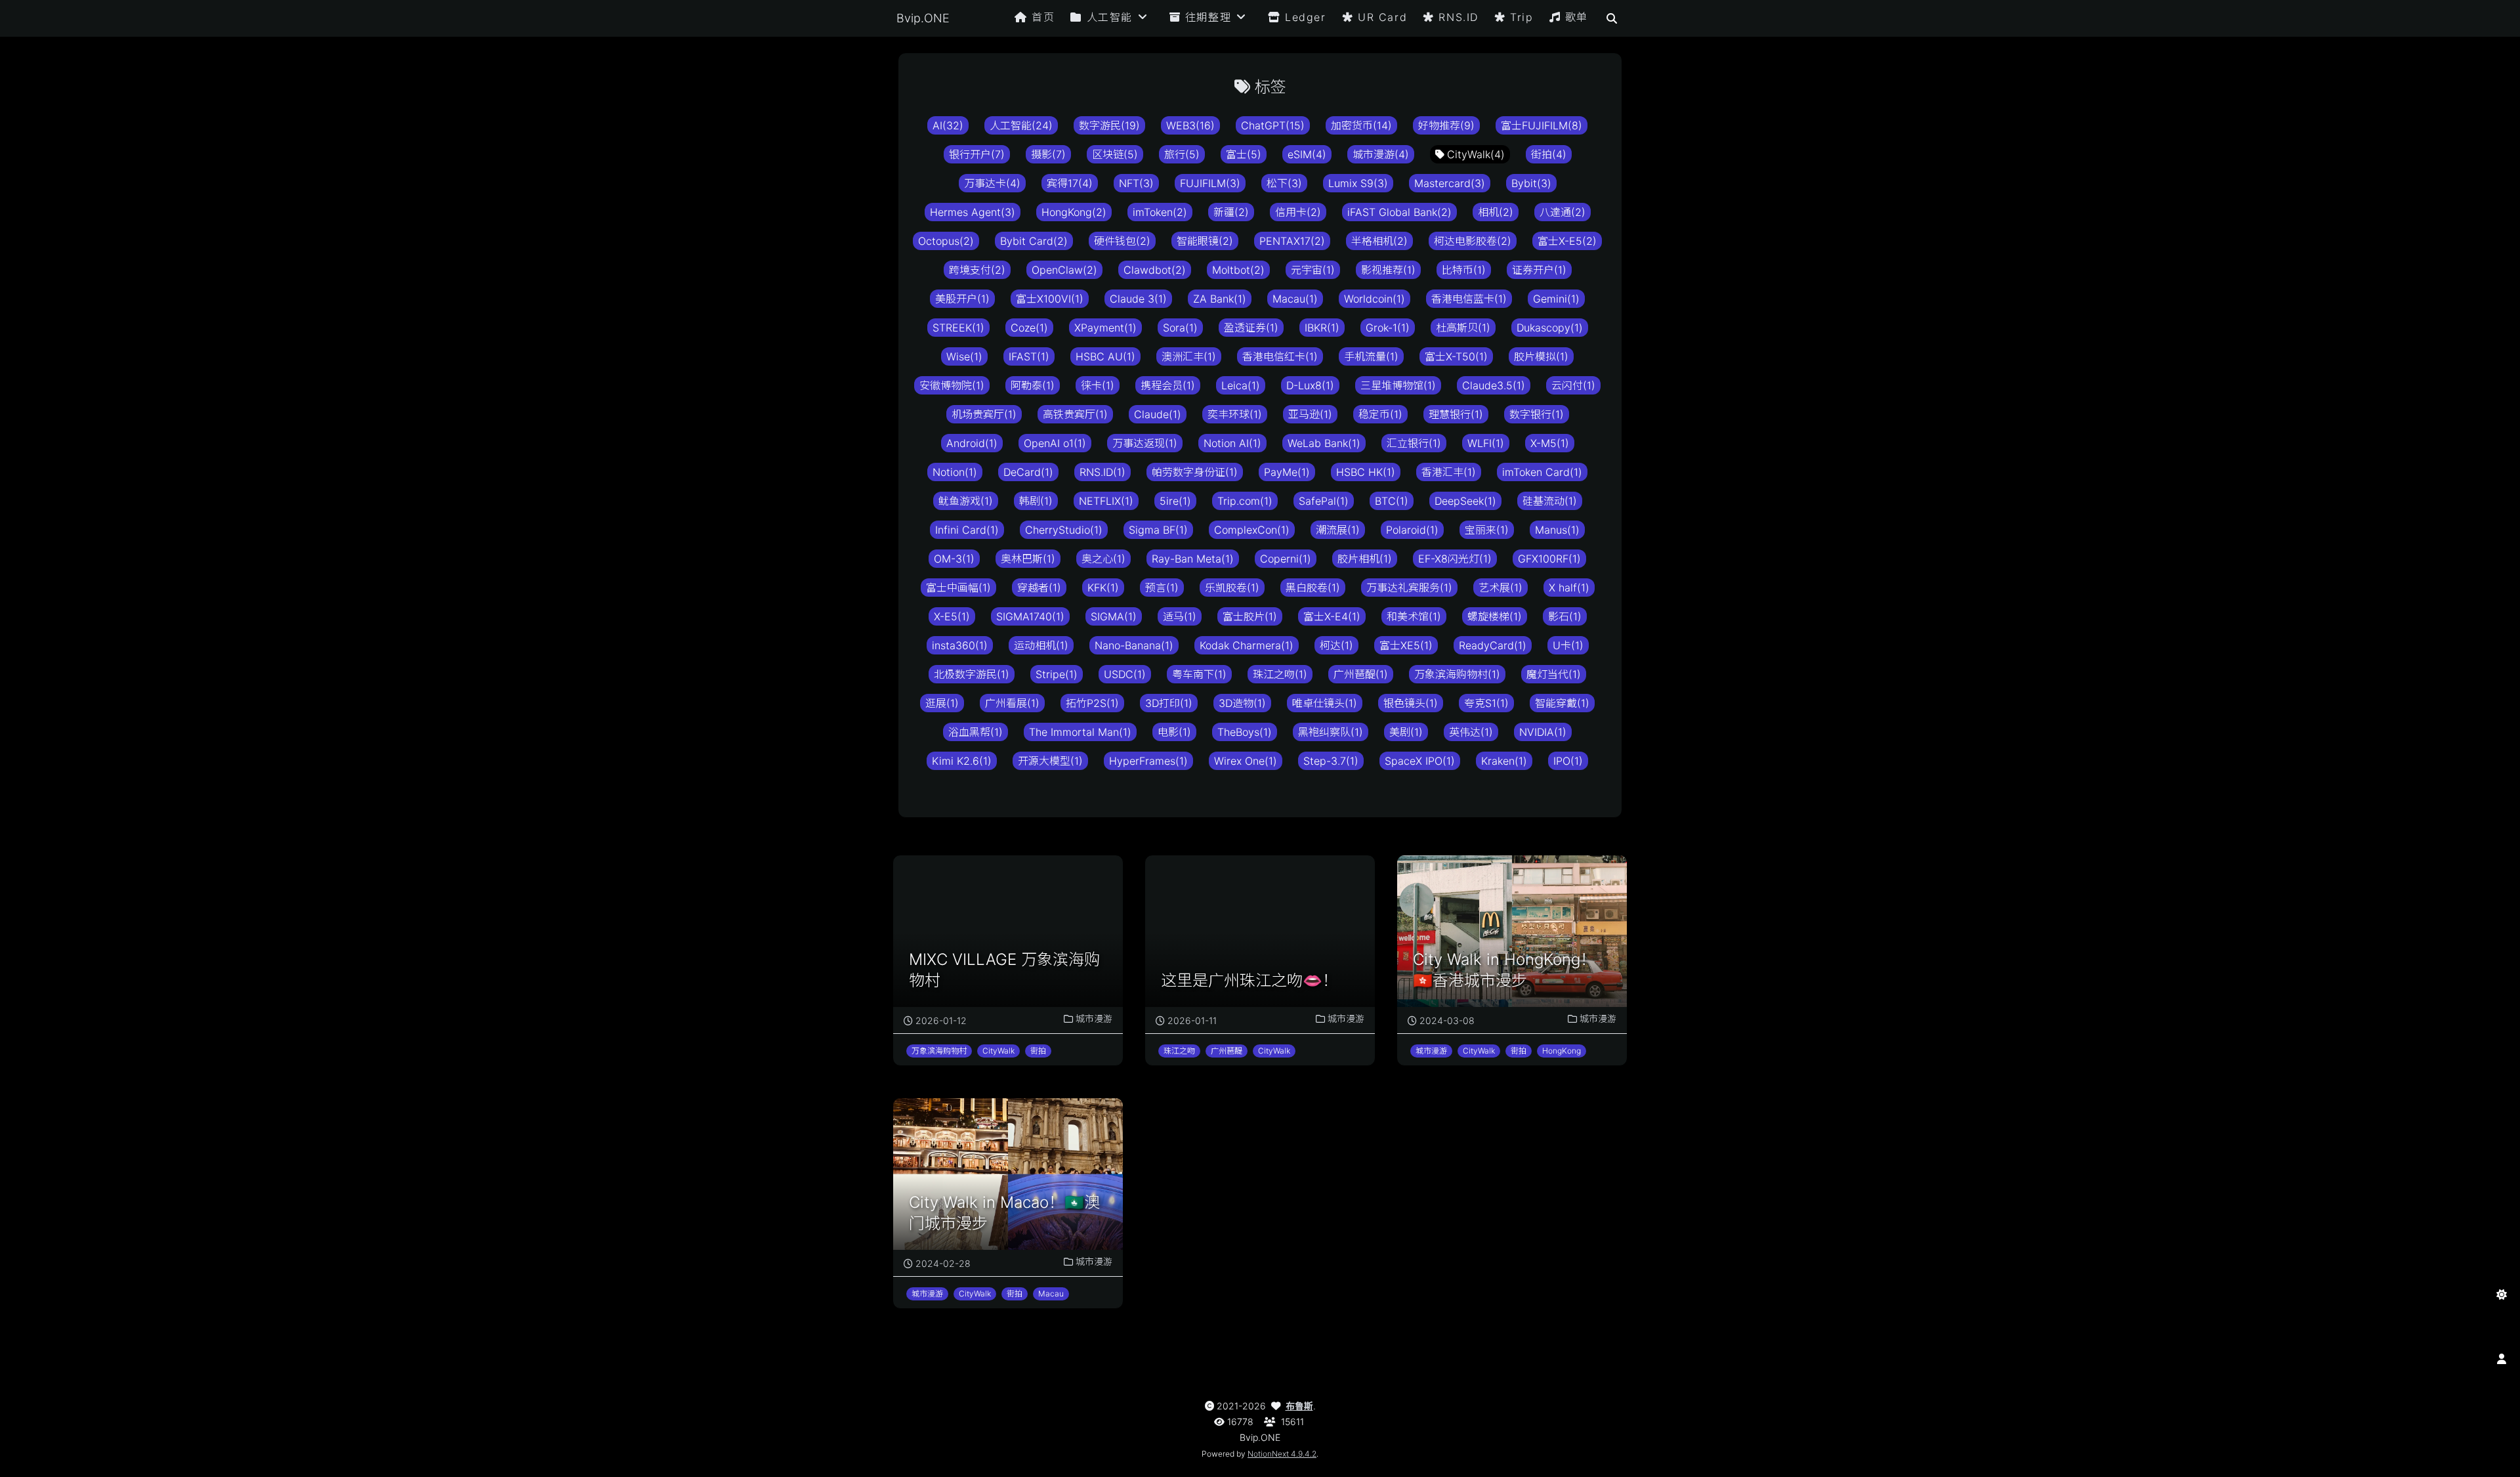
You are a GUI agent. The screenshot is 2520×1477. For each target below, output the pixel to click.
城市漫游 (1094, 1018)
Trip (1522, 17)
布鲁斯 (1299, 1406)
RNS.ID (1459, 17)
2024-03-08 (1447, 1020)
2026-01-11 (1192, 1020)
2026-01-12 (941, 1020)
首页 (1043, 17)
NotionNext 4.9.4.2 (1282, 1454)
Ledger (1306, 17)
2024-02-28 (943, 1263)
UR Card (1382, 17)
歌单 (1577, 17)
